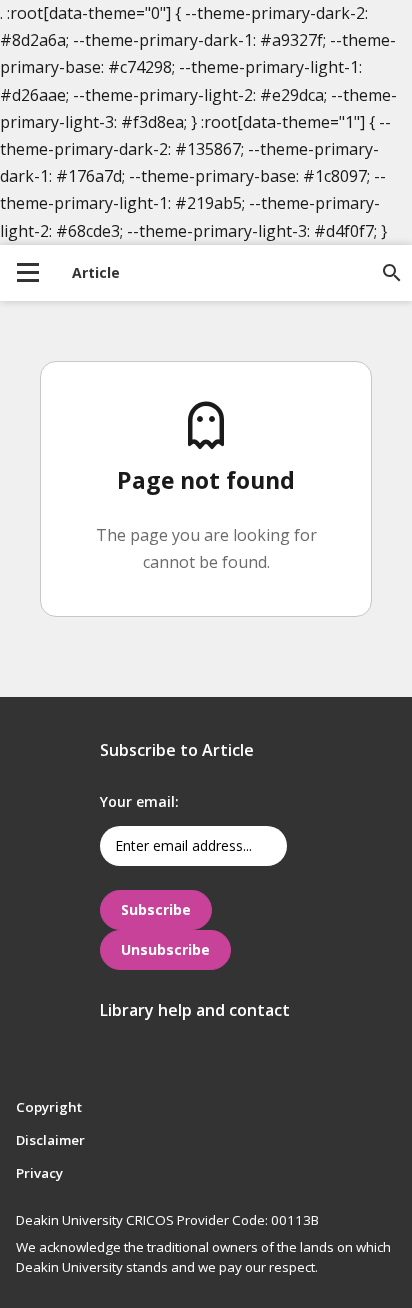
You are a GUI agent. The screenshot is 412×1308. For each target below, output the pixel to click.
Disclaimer (50, 1140)
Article (96, 272)
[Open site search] (392, 273)
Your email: (139, 801)
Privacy (39, 1173)
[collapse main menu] (28, 273)
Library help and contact (195, 1010)
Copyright (49, 1107)
